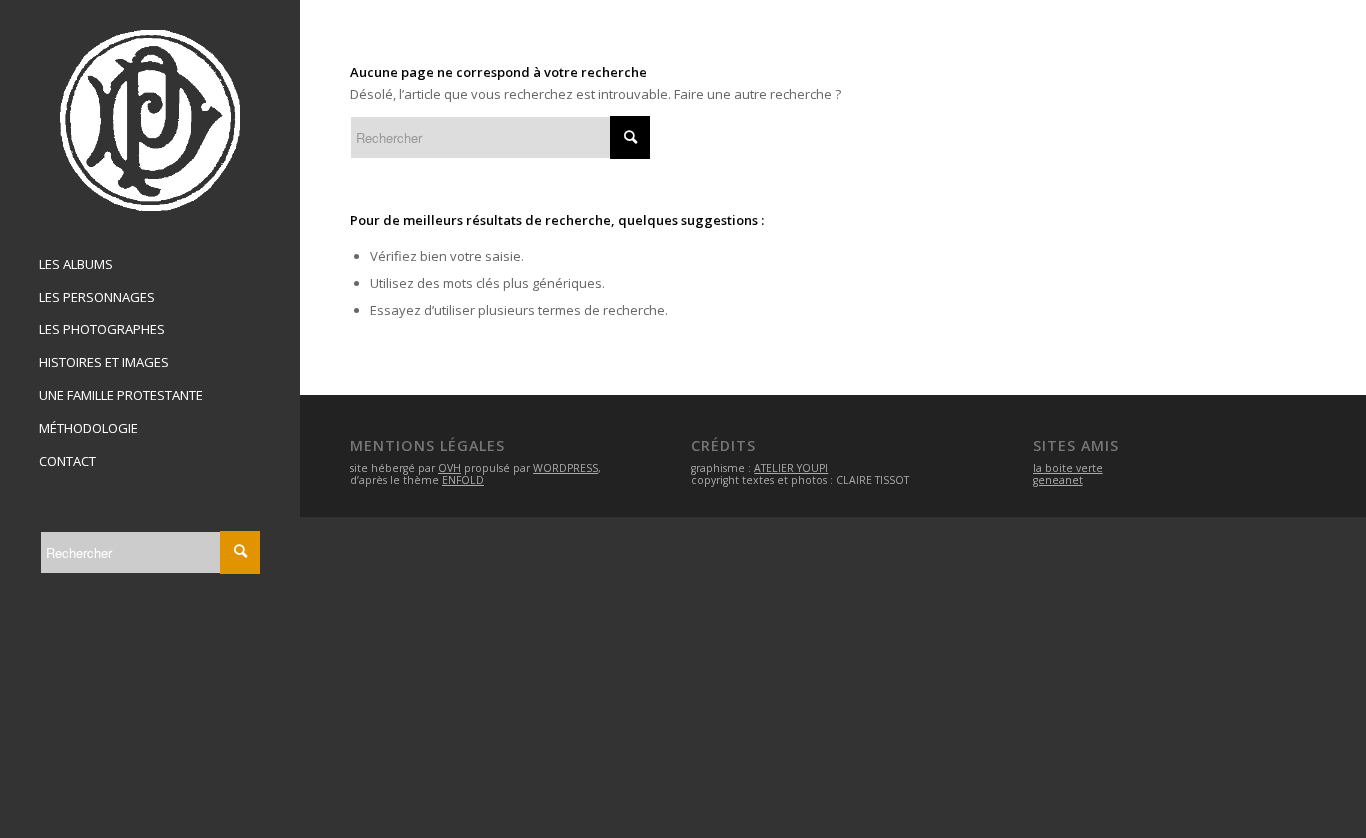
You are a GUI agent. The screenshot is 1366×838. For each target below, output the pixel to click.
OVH (449, 468)
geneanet (1058, 480)
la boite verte (1068, 468)
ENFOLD (463, 480)
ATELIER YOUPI (791, 468)
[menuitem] (150, 265)
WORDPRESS (565, 468)
